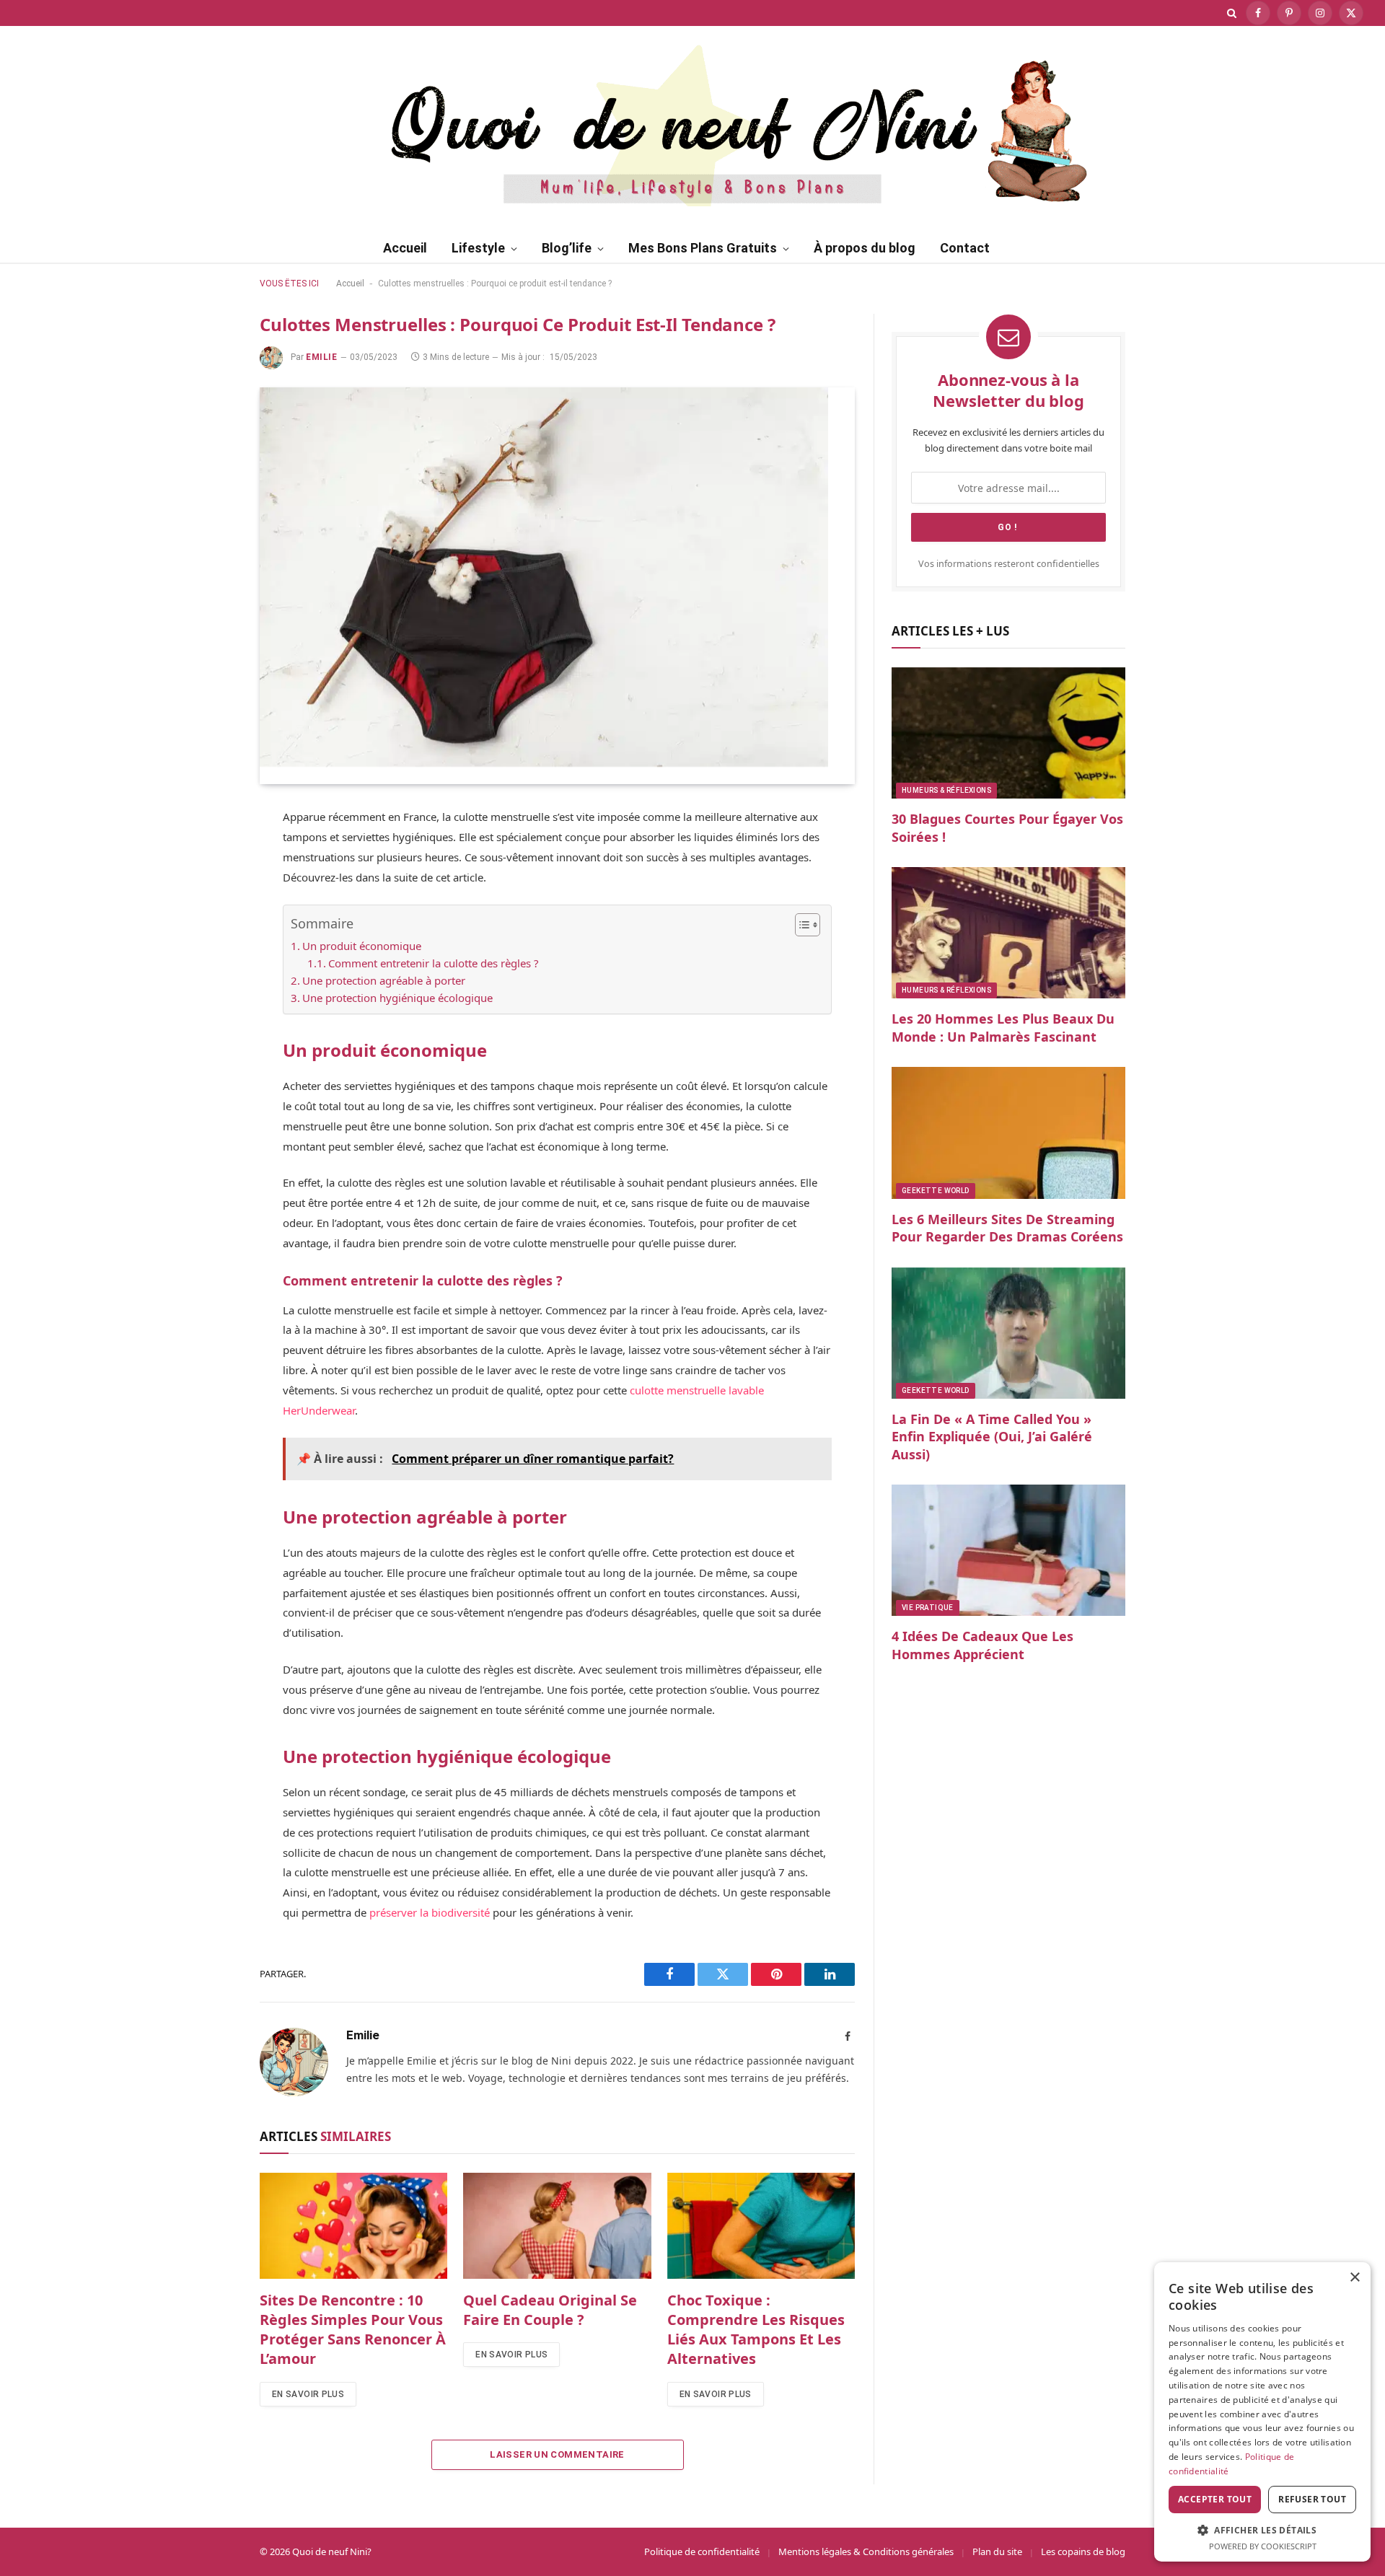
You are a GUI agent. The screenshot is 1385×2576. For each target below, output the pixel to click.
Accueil (405, 248)
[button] (1262, 2530)
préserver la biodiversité (430, 1912)
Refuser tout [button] (1312, 2499)
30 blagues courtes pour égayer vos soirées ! (1007, 827)
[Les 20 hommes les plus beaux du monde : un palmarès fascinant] (1008, 933)
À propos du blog (865, 248)
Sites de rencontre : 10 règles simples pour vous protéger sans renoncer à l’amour (353, 2330)
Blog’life (567, 248)
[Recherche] (1232, 13)
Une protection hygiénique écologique (397, 998)
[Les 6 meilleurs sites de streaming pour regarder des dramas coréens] (1008, 1133)
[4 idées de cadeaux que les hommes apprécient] (1008, 1550)
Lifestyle (478, 248)
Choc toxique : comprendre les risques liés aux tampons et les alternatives (756, 2330)
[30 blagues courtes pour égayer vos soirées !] (1008, 733)
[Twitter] (209, 889)
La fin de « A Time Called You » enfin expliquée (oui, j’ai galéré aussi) (992, 1437)
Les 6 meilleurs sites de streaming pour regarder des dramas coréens (1007, 1228)
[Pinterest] (209, 923)
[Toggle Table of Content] (800, 925)
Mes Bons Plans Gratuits (703, 248)
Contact (965, 248)
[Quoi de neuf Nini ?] (693, 123)
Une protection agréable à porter (384, 980)
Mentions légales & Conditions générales (866, 2551)
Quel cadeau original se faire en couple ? (550, 2310)
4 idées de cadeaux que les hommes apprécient (982, 1645)
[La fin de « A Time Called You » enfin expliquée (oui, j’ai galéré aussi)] (1008, 1333)
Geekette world (936, 1191)
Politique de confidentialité (702, 2551)
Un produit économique (362, 946)
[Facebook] (209, 856)
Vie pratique (928, 1608)
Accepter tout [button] (1215, 2499)
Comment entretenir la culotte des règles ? (434, 963)
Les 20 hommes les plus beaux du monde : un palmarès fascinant (1003, 1027)
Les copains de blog (1083, 2551)
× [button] (1354, 2278)
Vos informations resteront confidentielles (1009, 564)
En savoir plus (308, 2394)
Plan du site (997, 2551)
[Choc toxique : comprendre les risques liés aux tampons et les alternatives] (761, 2225)
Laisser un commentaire (557, 2454)
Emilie (322, 357)
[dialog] (1262, 2412)
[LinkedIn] (209, 957)
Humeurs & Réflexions (946, 790)
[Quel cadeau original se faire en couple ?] (557, 2225)
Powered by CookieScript (1263, 2546)
